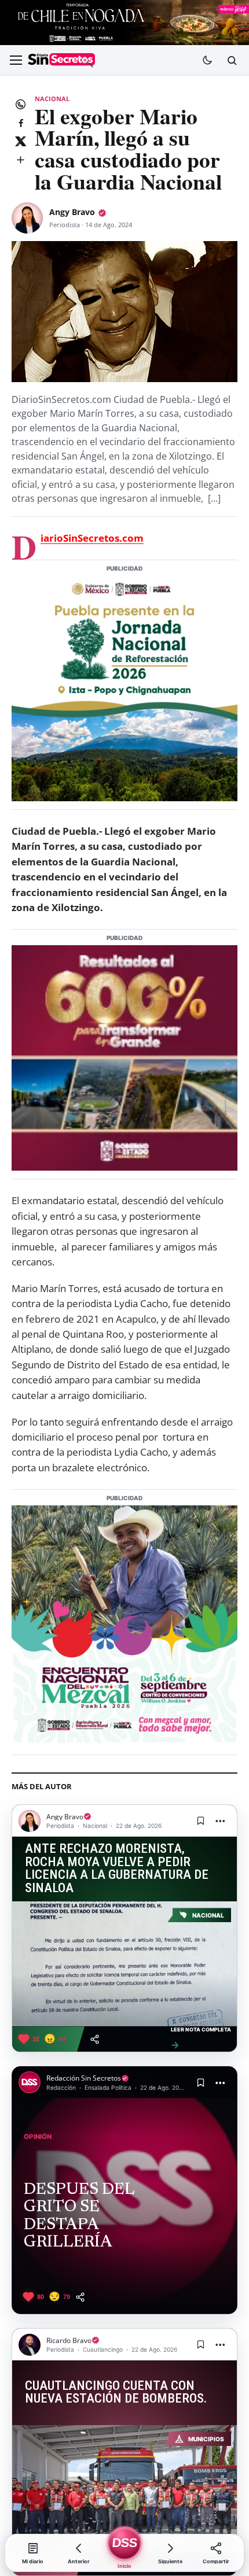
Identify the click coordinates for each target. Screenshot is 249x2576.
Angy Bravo (72, 212)
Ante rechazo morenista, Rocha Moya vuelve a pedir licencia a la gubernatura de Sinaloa (117, 1869)
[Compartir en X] (20, 141)
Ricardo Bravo (69, 2340)
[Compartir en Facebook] (20, 123)
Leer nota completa (201, 2038)
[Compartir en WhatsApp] (20, 104)
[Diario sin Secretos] (61, 61)
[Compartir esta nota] (95, 2039)
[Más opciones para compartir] (20, 160)
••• (221, 1821)
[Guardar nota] (200, 1821)
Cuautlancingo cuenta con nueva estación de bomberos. (116, 2392)
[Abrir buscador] (232, 60)
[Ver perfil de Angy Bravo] (27, 218)
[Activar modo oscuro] (207, 60)
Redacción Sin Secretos (84, 2078)
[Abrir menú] (16, 60)
